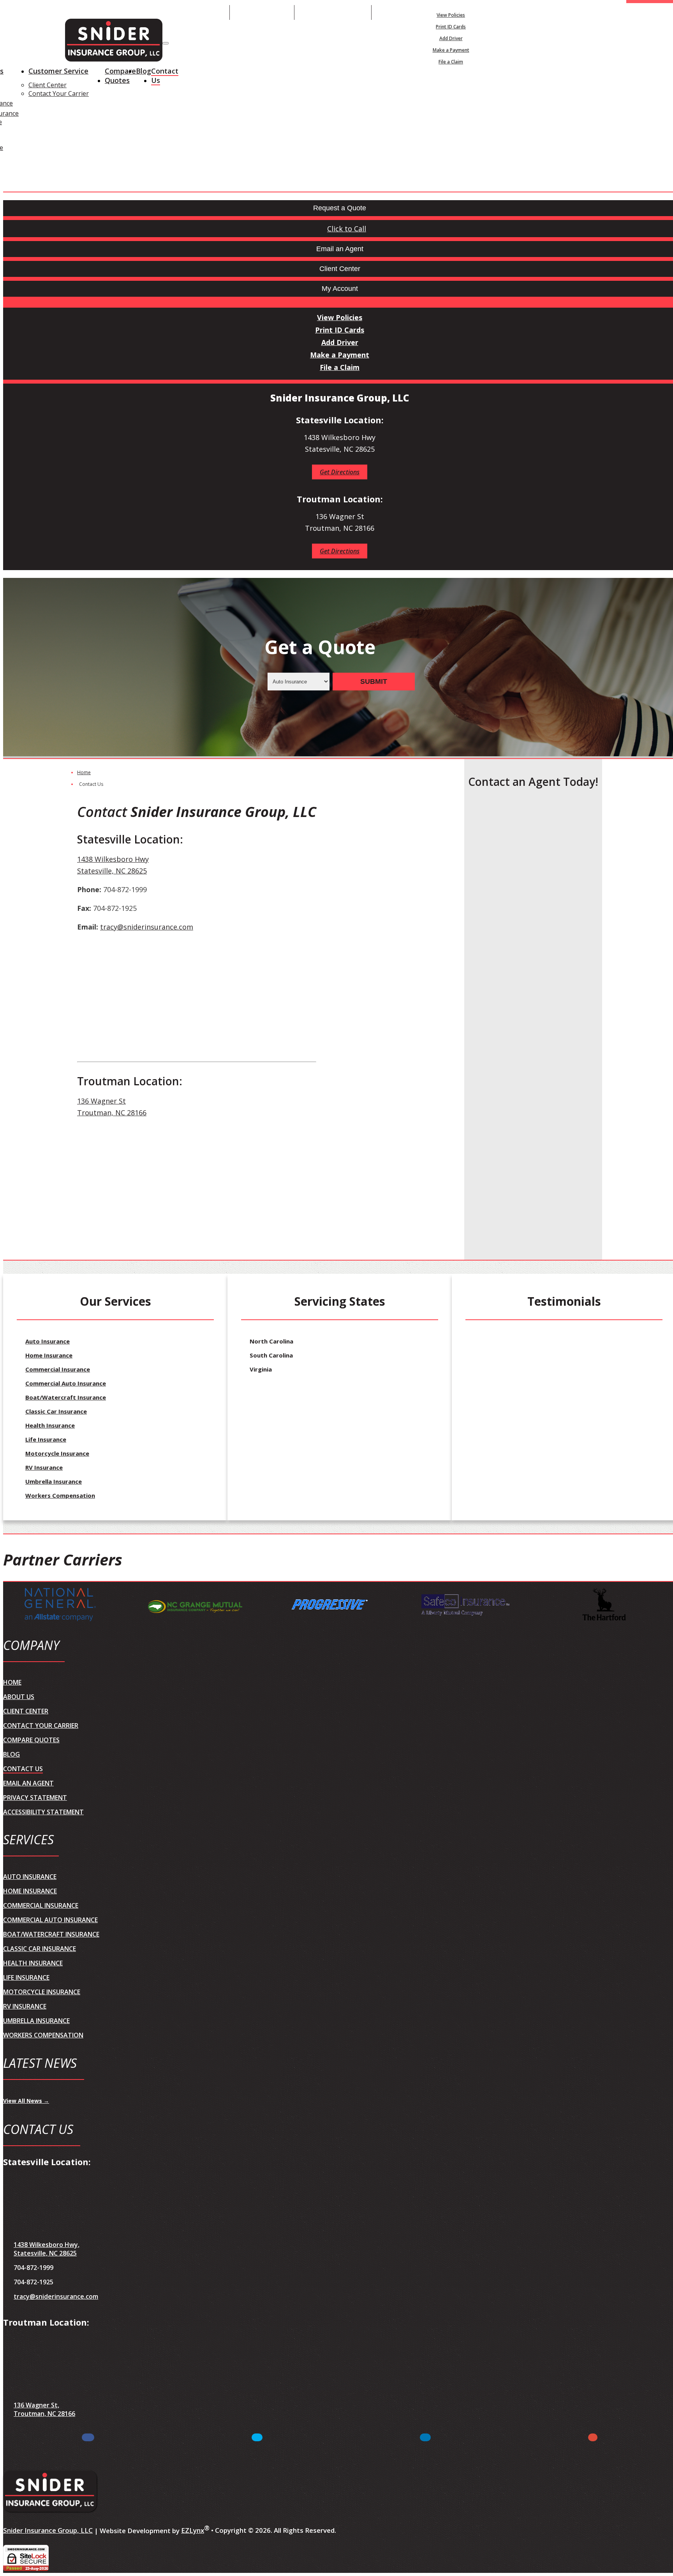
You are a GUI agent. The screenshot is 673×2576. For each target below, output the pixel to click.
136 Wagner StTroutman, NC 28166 (112, 1107)
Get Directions (340, 472)
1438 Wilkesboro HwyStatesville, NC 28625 (113, 865)
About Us (19, 1697)
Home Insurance (49, 1355)
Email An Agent (262, 12)
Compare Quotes (120, 76)
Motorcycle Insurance (57, 1453)
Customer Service (58, 71)
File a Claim (451, 62)
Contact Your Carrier (59, 93)
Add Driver (451, 38)
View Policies (451, 15)
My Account (542, 12)
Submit (374, 681)
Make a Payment (451, 50)
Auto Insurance (48, 1341)
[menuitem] (451, 15)
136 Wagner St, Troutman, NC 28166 (44, 2409)
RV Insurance (44, 1467)
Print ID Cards (451, 27)
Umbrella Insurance (54, 1481)
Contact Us (165, 76)
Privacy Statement (35, 1798)
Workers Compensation (60, 1495)
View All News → (26, 2101)
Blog (144, 71)
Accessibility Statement (43, 1812)
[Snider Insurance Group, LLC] (114, 41)
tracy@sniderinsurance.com (147, 927)
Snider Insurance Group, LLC (48, 2530)
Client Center (48, 85)
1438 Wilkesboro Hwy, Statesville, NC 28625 (47, 2249)
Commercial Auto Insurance (66, 1383)
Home (84, 772)
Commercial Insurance (58, 1369)
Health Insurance (50, 1425)
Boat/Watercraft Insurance (66, 1397)
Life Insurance (46, 1439)
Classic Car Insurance (56, 1411)
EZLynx (193, 2530)
